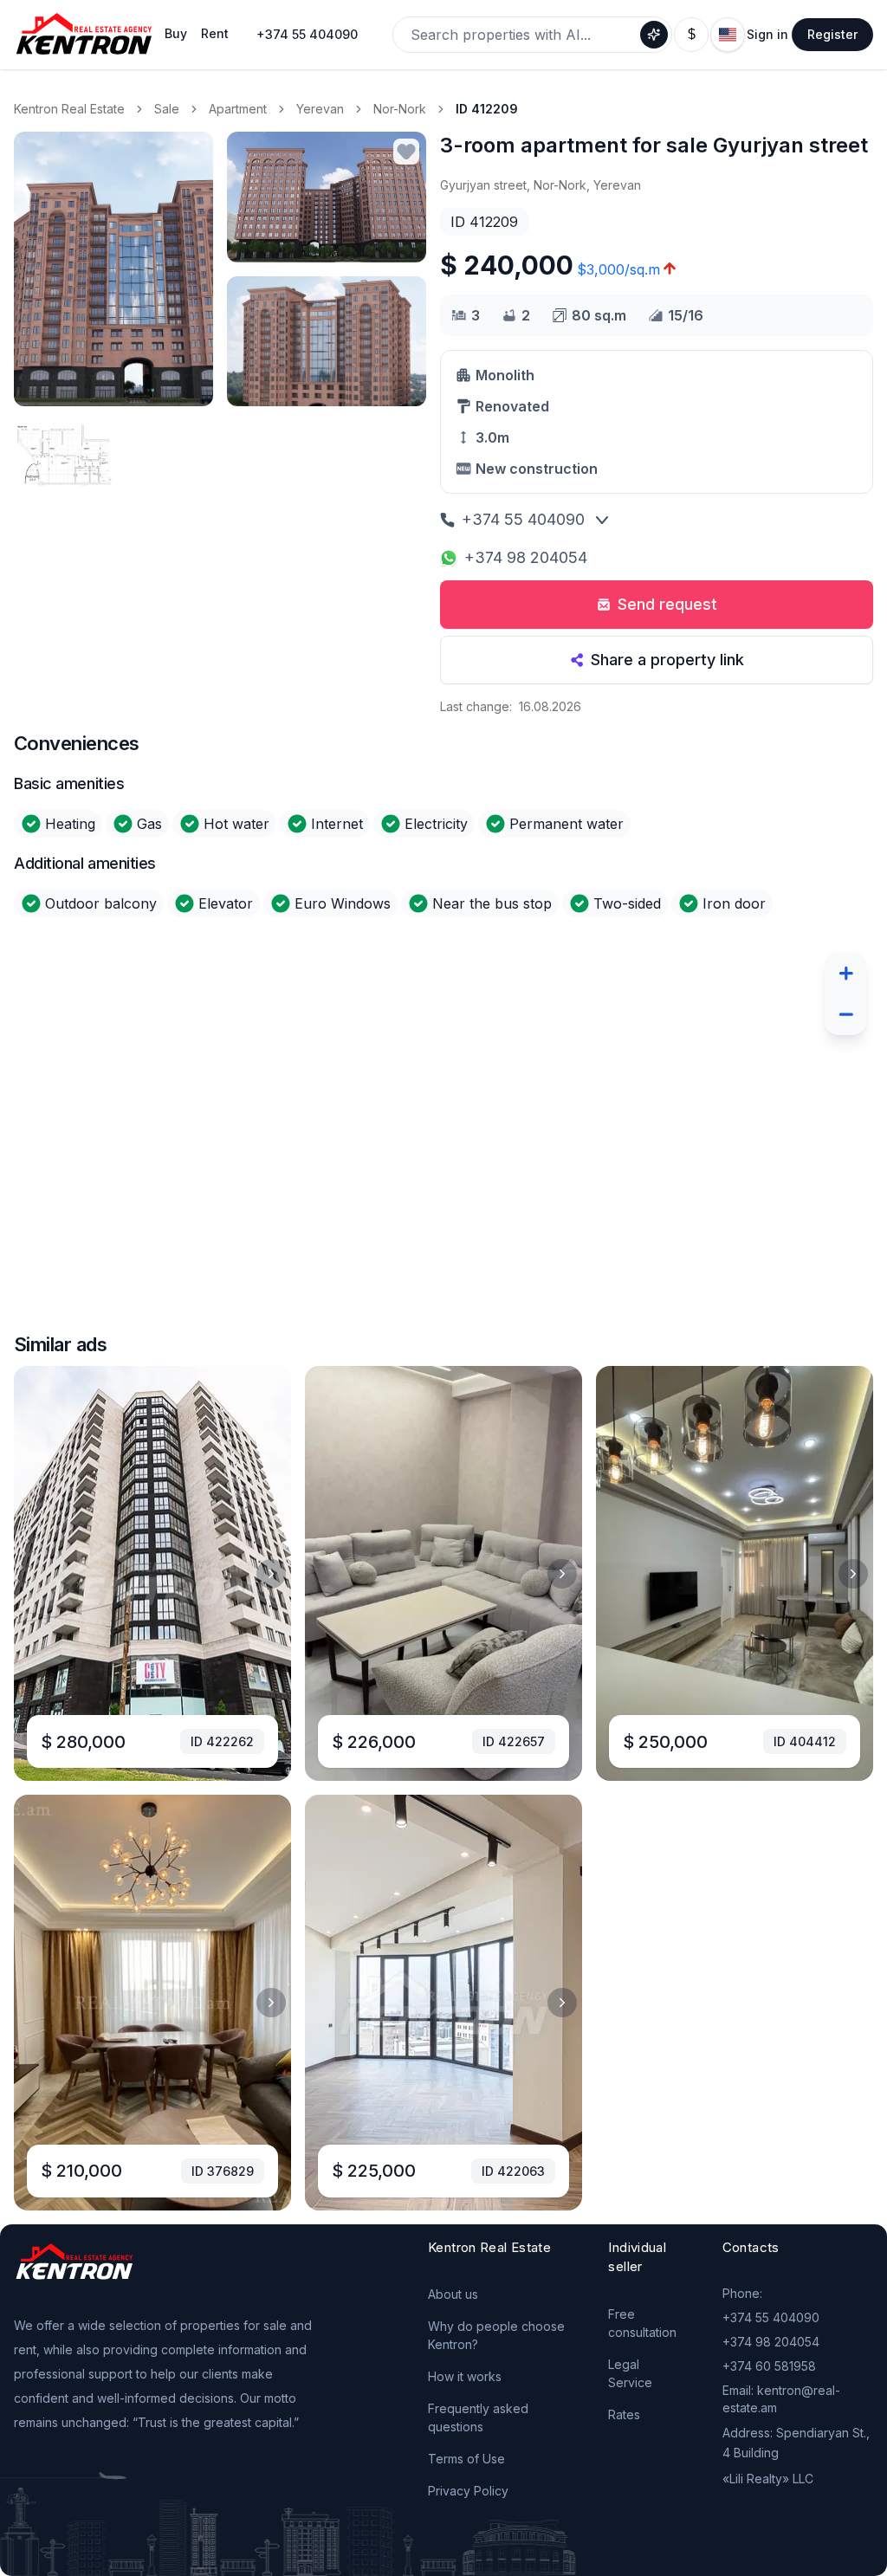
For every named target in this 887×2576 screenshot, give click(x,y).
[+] (845, 973)
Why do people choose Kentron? (496, 2335)
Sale (167, 109)
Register (832, 34)
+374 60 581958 (769, 2366)
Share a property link (667, 660)
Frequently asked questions (478, 2417)
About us (453, 2294)
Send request (667, 604)
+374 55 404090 (307, 34)
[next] (271, 1574)
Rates (624, 2414)
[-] (845, 1014)
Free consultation (642, 2323)
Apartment (238, 109)
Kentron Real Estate (69, 109)
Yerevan (320, 109)
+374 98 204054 (526, 557)
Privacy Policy (468, 2491)
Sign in (767, 34)
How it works (465, 2376)
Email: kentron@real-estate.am (781, 2399)
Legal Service (630, 2373)
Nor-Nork (400, 109)
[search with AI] (654, 35)
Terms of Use (466, 2459)
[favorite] (406, 152)
